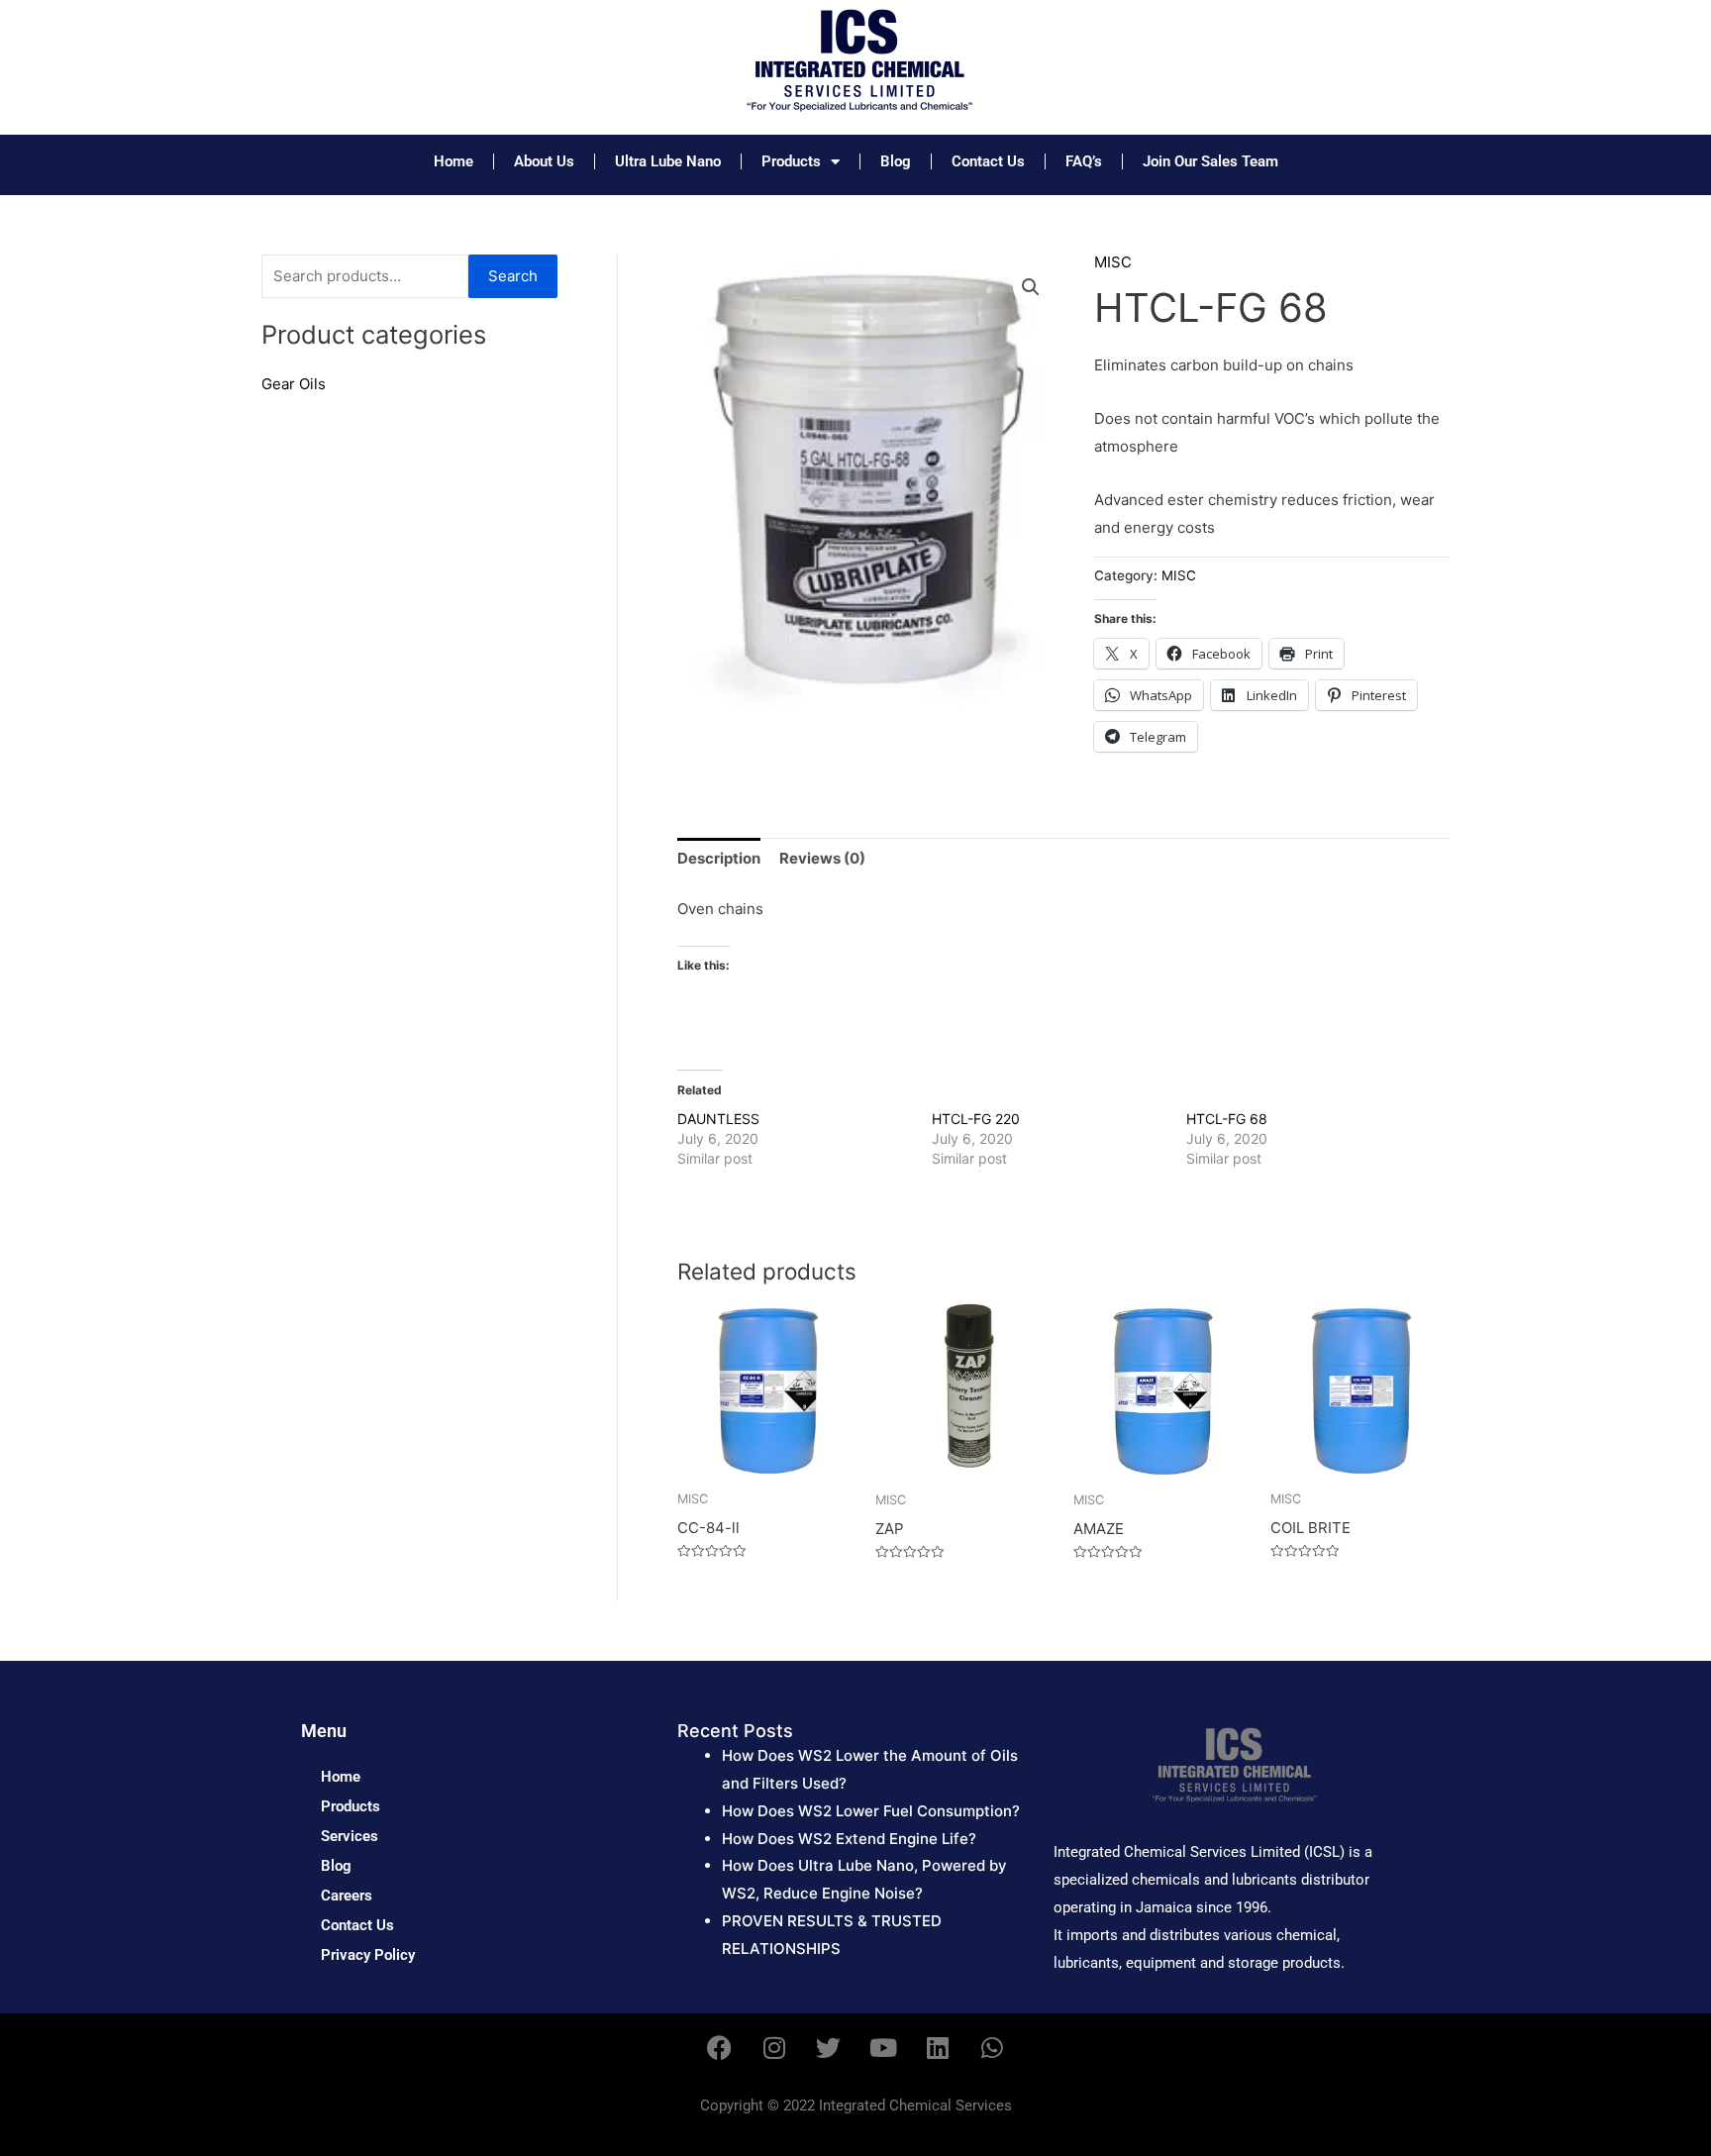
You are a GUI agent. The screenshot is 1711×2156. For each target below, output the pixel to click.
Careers (347, 1896)
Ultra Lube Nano (668, 161)
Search (513, 276)
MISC (1113, 262)
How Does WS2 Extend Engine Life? (849, 1839)
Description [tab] (719, 858)
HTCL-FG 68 (1227, 1119)
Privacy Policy (368, 1955)
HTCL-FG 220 (976, 1119)
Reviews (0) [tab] (822, 858)
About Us (544, 161)
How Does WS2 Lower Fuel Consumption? (871, 1811)
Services (350, 1836)
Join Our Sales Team (1210, 161)
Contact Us (988, 161)
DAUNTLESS (718, 1119)
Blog (896, 161)
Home (453, 161)
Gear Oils (294, 384)
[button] (1031, 287)
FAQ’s (1084, 161)
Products (791, 161)
